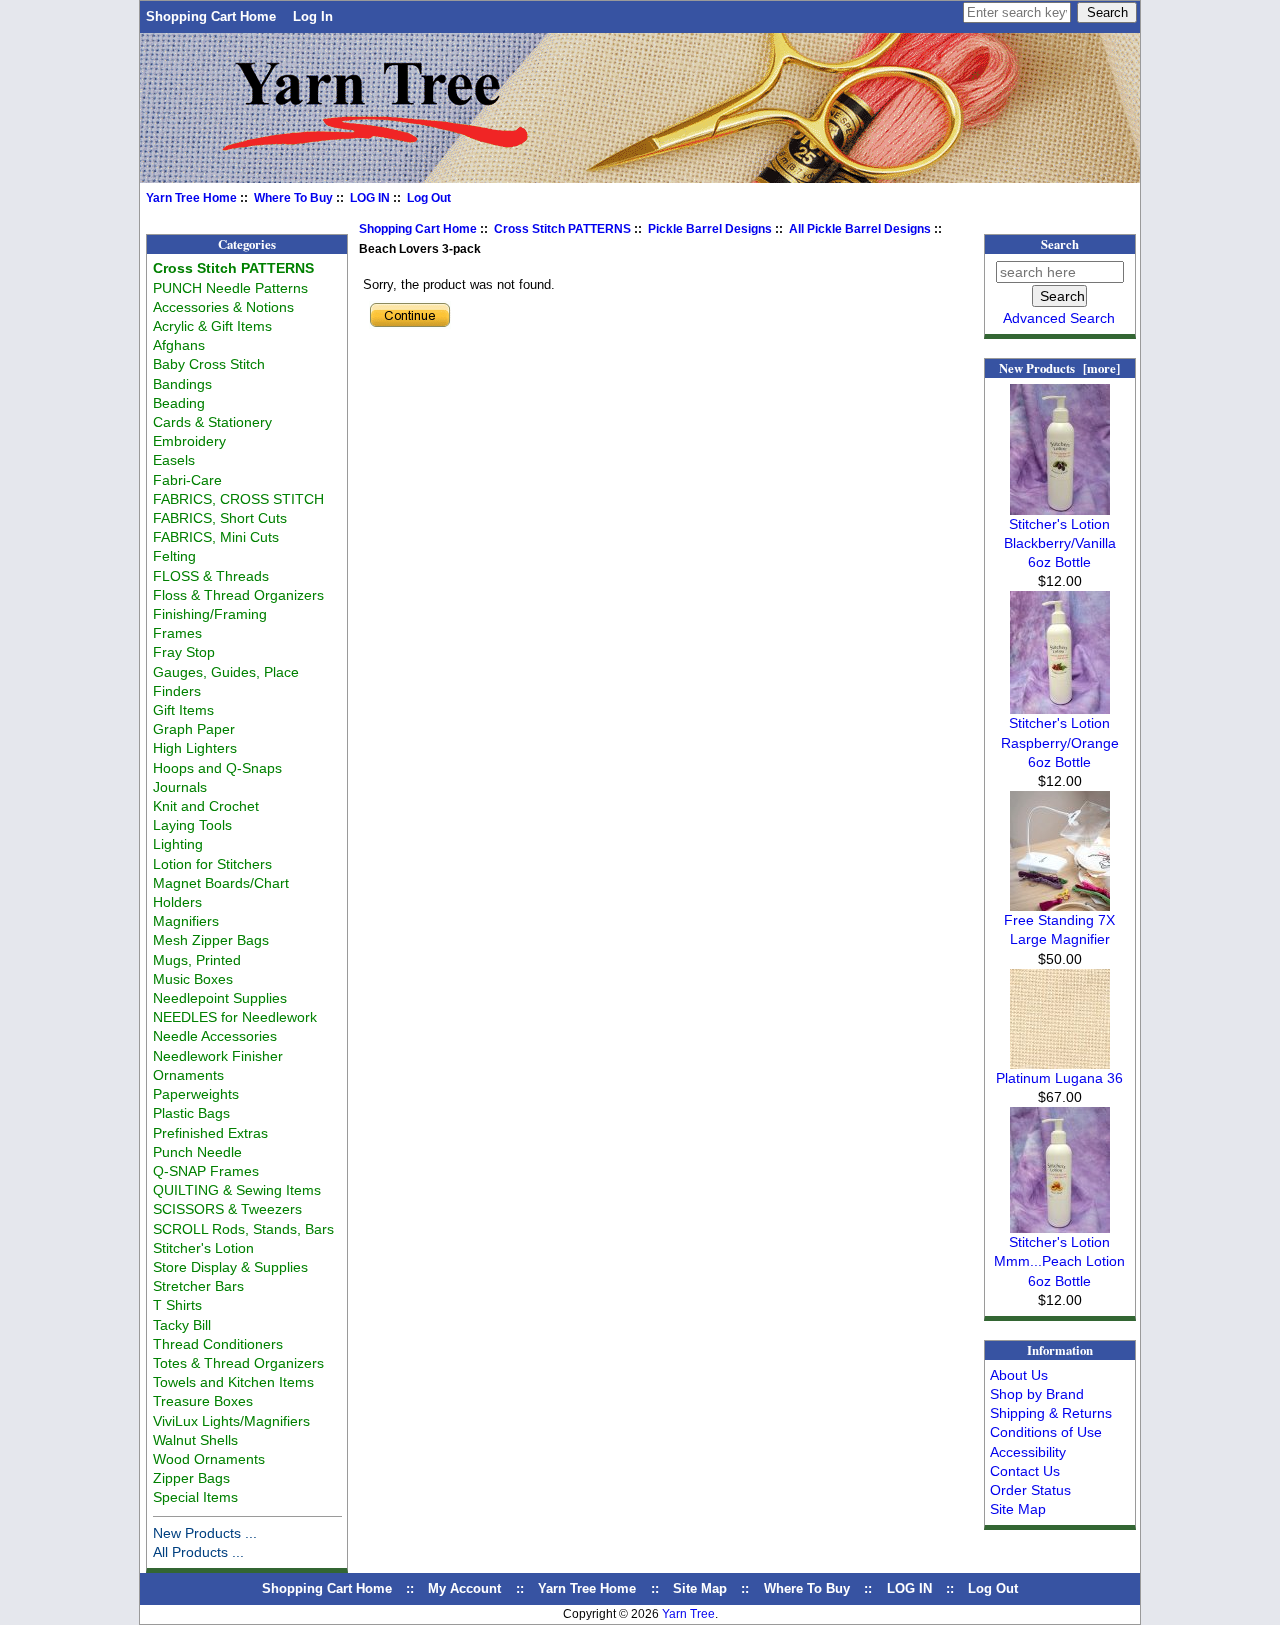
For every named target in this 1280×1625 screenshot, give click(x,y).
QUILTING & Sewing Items (237, 1190)
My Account (464, 1588)
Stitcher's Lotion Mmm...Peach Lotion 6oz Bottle (1059, 1261)
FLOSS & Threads (211, 576)
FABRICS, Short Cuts (220, 518)
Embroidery (189, 441)
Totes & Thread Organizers (238, 1363)
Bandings (182, 384)
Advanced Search (1059, 318)
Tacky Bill (182, 1325)
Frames (177, 633)
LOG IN (370, 198)
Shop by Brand (1037, 1394)
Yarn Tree (688, 1614)
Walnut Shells (195, 1440)
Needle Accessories (215, 1036)
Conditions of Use (1046, 1432)
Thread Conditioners (218, 1344)
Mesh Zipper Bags (211, 940)
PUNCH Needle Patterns (230, 288)
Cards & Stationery (212, 422)
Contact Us (1025, 1471)
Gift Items (183, 710)
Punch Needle (197, 1152)
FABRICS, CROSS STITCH (238, 499)
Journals (180, 787)
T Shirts (177, 1305)
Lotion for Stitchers (212, 864)
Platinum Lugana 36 (1059, 1078)
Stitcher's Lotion (203, 1248)
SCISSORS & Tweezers (227, 1209)
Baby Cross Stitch (209, 364)
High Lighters (195, 748)
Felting (174, 556)
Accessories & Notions (223, 307)
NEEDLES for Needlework (235, 1017)
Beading (179, 403)
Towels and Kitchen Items (233, 1382)
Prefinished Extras (210, 1133)
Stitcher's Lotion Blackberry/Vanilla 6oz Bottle (1060, 543)
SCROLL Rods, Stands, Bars (243, 1229)
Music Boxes (193, 979)
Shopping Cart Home (211, 16)
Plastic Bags (191, 1113)
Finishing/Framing (210, 614)
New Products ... (205, 1533)
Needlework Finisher (218, 1056)
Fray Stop (184, 652)
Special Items (195, 1497)
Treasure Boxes (203, 1401)
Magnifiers (186, 921)
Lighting (178, 844)
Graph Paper (194, 729)
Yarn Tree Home (191, 198)
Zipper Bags (191, 1478)
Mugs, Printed (197, 960)
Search (1060, 244)
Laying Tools (192, 825)
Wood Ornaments (209, 1459)
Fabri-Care (187, 480)
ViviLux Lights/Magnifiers (231, 1421)
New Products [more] (1059, 368)
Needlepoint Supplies (220, 998)
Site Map (1018, 1509)
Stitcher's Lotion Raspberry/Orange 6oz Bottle (1060, 742)
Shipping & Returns (1051, 1413)
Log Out (429, 198)
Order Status (1030, 1490)
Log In (313, 16)
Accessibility (1028, 1452)
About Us (1019, 1375)
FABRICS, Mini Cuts (216, 537)
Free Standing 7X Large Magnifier (1059, 929)
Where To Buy (293, 198)
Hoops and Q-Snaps (217, 768)
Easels (174, 460)
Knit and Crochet (206, 806)
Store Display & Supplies (230, 1267)
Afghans (179, 345)
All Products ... (198, 1552)
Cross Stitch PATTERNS (562, 229)
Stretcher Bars (198, 1286)
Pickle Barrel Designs (710, 229)
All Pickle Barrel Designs (860, 229)
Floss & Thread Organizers (238, 595)
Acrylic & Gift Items (212, 326)
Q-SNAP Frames (206, 1171)
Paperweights (196, 1094)
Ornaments (188, 1075)
